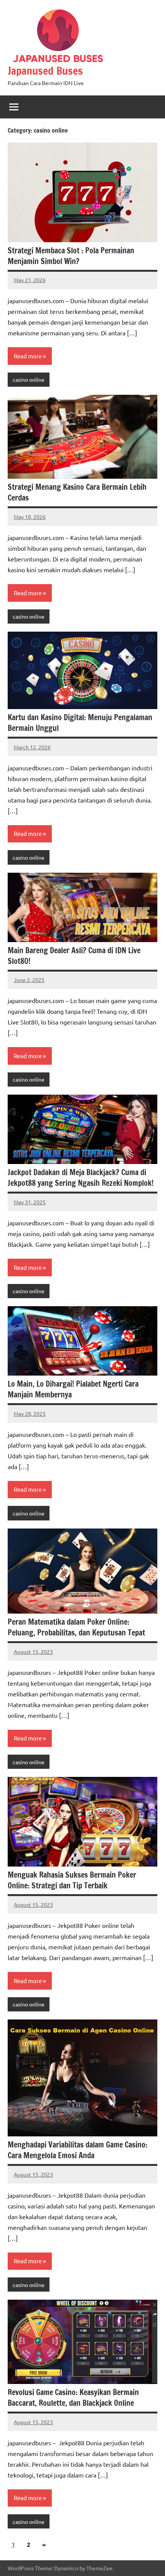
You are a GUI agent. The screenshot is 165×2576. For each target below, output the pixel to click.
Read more (28, 356)
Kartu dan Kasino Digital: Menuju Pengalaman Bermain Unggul (80, 723)
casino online (29, 379)
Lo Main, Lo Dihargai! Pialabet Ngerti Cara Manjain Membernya (73, 1389)
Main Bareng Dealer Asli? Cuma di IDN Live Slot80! (74, 956)
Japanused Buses (45, 71)
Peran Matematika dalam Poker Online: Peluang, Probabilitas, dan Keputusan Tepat (76, 1627)
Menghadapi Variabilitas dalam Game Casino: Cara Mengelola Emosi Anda (78, 2150)
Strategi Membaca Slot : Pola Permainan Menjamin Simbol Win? (71, 256)
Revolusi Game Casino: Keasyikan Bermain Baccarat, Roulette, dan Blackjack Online (73, 2398)
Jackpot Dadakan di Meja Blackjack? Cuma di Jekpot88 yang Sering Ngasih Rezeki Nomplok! (81, 1178)
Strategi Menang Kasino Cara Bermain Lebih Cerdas (77, 492)
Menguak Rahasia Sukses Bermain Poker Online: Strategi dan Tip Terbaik (72, 1880)
